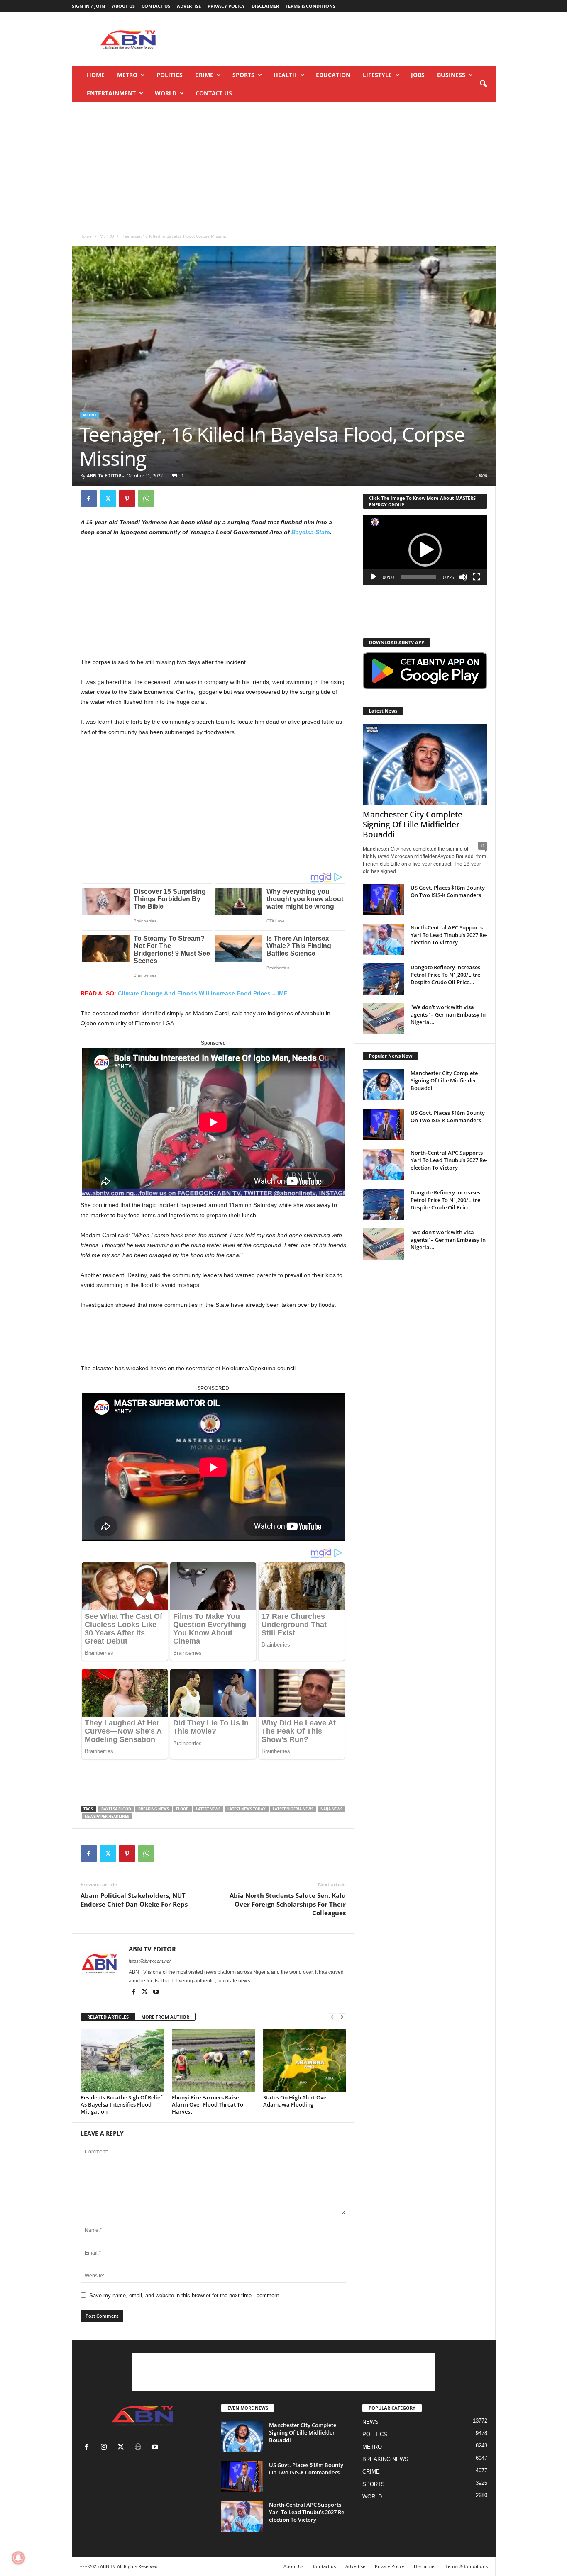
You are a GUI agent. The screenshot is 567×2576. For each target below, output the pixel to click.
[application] (425, 550)
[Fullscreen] (477, 577)
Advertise (189, 6)
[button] (483, 84)
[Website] (140, 2448)
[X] (108, 499)
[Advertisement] (345, 39)
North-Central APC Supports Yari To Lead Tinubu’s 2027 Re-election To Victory (449, 935)
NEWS (370, 2422)
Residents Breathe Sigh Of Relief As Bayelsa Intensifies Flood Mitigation (121, 2104)
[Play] (374, 577)
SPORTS (243, 75)
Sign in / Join (88, 6)
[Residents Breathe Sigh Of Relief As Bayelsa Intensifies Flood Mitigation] (122, 2060)
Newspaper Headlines (107, 1816)
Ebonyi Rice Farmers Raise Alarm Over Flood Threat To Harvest (208, 2104)
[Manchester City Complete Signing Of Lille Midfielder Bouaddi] (425, 764)
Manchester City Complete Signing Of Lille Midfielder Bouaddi (413, 825)
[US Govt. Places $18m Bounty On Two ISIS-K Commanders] (384, 899)
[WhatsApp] (146, 499)
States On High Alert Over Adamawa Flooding (296, 2101)
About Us (123, 6)
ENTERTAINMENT (111, 93)
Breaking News (154, 1809)
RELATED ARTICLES (108, 2017)
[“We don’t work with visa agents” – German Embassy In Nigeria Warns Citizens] (384, 1019)
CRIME (204, 75)
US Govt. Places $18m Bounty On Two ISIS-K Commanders (448, 891)
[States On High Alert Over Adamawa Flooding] (305, 2060)
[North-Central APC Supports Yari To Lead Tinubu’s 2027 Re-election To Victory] (384, 939)
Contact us (156, 6)
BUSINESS (451, 75)
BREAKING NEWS (385, 2459)
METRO (127, 75)
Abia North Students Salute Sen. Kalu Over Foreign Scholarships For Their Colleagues (288, 1904)
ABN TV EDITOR (104, 476)
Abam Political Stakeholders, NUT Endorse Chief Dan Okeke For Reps (134, 1900)
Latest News (208, 1809)
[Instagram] (106, 2448)
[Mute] (463, 577)
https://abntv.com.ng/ (150, 1961)
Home (96, 75)
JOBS (418, 75)
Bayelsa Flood (116, 1809)
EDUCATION (333, 75)
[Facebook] (89, 499)
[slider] (418, 577)
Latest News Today (247, 1809)
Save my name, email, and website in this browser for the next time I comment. (185, 2295)
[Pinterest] (127, 499)
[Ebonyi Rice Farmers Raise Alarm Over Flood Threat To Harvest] (213, 2060)
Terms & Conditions (310, 6)
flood (182, 1809)
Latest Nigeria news (293, 1809)
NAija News (331, 1809)
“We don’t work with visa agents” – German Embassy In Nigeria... (448, 1014)
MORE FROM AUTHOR (165, 2017)
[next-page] (342, 2017)
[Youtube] (156, 1992)
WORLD (166, 93)
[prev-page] (332, 2017)
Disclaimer (265, 6)
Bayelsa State (311, 532)
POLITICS (170, 75)
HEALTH (285, 75)
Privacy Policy (226, 6)
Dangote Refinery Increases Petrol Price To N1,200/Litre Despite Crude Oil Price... (445, 975)
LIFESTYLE (377, 75)
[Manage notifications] (18, 2558)
